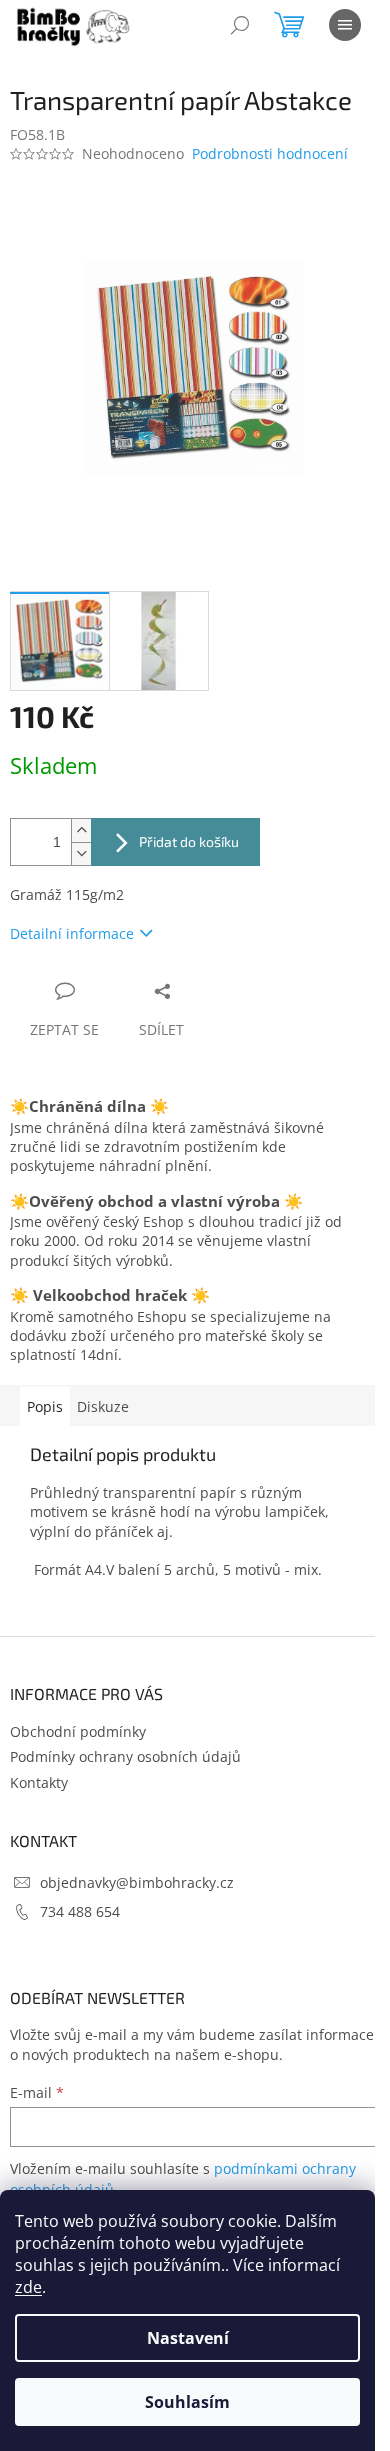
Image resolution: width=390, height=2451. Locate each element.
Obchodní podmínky (78, 1731)
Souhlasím (187, 2402)
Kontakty (39, 1782)
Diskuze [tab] (103, 1406)
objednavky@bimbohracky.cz (137, 1882)
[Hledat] (240, 25)
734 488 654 (80, 1911)
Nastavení (188, 2338)
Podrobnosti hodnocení (270, 153)
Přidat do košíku (189, 841)
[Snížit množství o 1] (81, 853)
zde (28, 2287)
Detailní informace (72, 933)
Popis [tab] (45, 1406)
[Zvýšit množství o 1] (81, 830)
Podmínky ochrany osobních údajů (125, 1756)
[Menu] (345, 25)
